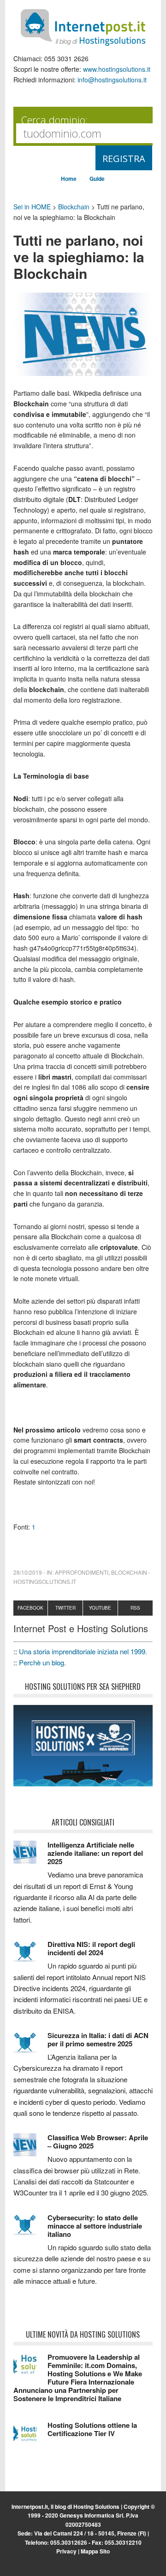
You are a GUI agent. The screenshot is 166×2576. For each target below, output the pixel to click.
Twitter (65, 1608)
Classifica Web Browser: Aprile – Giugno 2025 (98, 2142)
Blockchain (74, 207)
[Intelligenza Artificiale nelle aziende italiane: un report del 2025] (30, 1856)
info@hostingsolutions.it (112, 80)
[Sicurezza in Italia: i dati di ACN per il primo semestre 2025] (30, 2047)
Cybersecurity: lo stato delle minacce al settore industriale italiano (95, 2226)
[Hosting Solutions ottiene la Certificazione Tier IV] (30, 2437)
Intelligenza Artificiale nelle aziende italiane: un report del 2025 (95, 1853)
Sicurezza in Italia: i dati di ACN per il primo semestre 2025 (98, 2039)
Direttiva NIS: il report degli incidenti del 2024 (91, 1948)
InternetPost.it (83, 28)
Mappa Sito (95, 2551)
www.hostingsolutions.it (117, 69)
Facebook (30, 1608)
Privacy (66, 2551)
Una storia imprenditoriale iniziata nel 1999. (83, 1651)
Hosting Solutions (96, 2507)
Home (69, 179)
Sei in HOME (32, 207)
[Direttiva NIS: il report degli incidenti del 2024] (30, 1956)
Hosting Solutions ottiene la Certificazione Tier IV (92, 2429)
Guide (97, 179)
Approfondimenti (82, 1572)
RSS (135, 1608)
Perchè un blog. (42, 1662)
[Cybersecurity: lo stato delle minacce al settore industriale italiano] (30, 2229)
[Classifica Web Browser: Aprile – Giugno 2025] (30, 2149)
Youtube (100, 1608)
